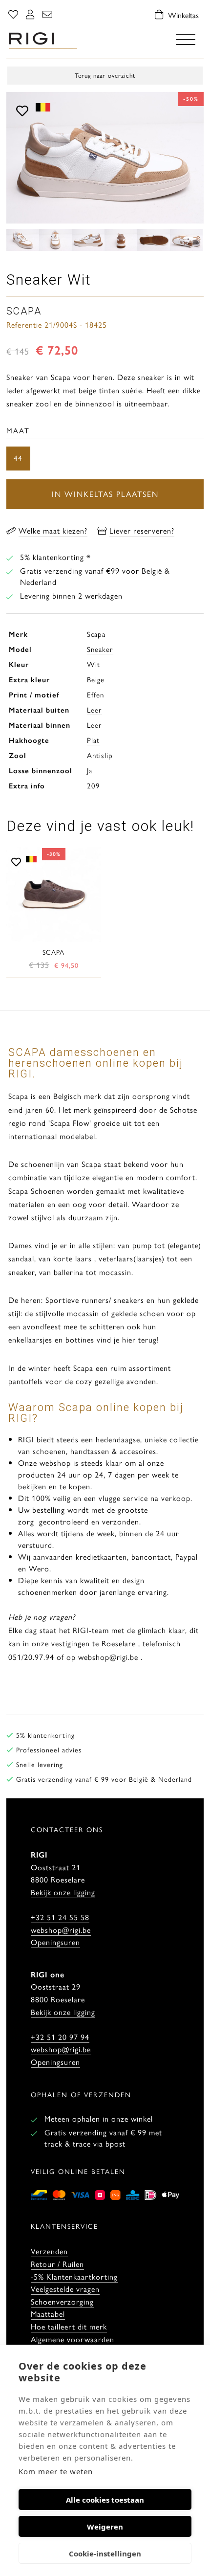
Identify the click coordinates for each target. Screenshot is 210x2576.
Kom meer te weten (56, 2471)
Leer (94, 709)
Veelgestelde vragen (65, 2289)
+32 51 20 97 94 (60, 2037)
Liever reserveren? (142, 530)
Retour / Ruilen (57, 2264)
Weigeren (105, 2527)
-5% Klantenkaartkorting (74, 2276)
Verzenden (49, 2251)
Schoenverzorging (62, 2301)
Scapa (96, 634)
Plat (93, 740)
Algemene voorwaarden (73, 2339)
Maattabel (48, 2314)
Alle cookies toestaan (105, 2500)
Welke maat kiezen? (53, 530)
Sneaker (100, 649)
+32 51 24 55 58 (60, 1917)
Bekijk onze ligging (63, 1892)
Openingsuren (55, 1942)
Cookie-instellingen (105, 2554)
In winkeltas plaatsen (105, 494)
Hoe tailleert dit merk (69, 2326)
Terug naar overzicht (105, 75)
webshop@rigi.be (61, 1930)
